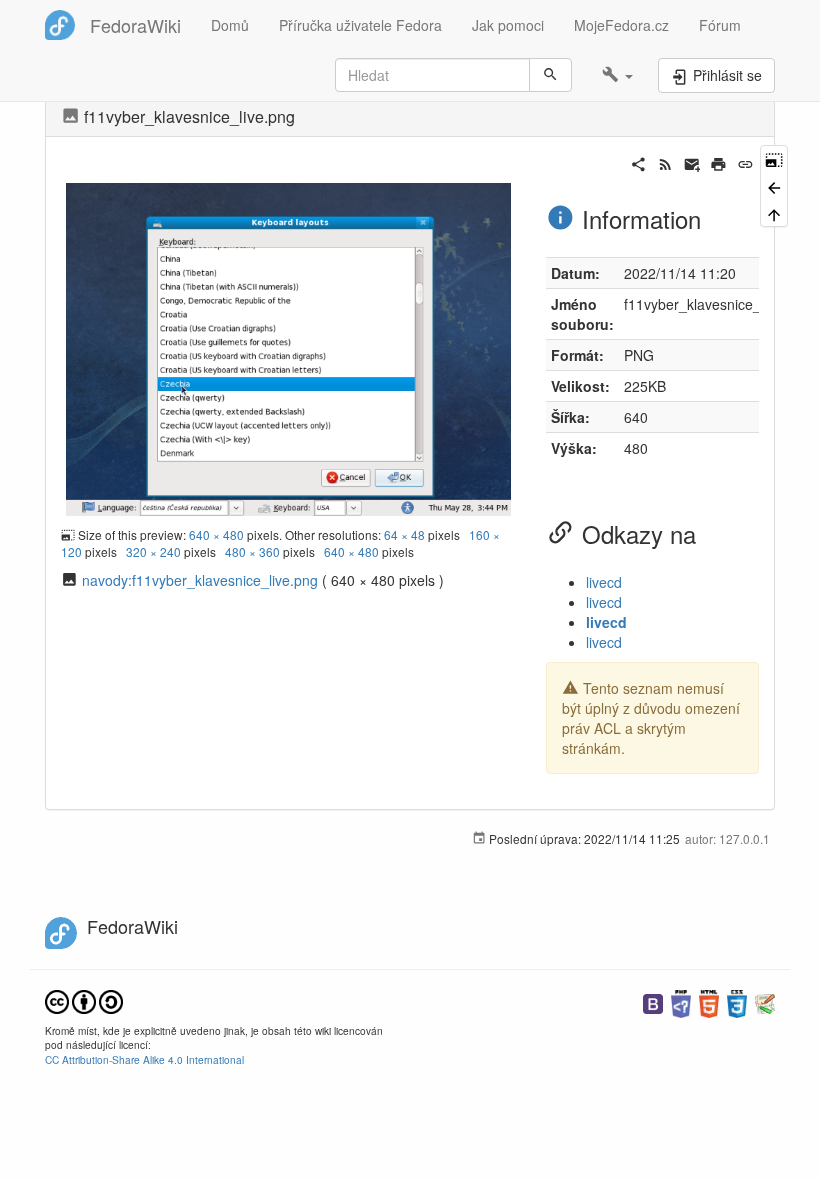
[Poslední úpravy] (665, 162)
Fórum (720, 25)
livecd (604, 582)
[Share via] (638, 162)
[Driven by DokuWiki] (765, 1001)
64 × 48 (404, 534)
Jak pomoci (508, 25)
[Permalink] (745, 162)
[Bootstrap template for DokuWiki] (653, 1001)
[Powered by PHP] (681, 1001)
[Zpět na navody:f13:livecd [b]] (774, 185)
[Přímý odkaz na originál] (774, 158)
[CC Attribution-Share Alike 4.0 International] (84, 999)
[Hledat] (550, 75)
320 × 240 (153, 551)
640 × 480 (216, 534)
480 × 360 (252, 551)
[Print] (718, 162)
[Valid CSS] (737, 1001)
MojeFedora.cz (621, 25)
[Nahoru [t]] (774, 213)
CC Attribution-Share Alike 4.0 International (144, 1059)
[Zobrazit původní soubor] (288, 347)
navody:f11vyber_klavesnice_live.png (200, 580)
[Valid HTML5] (709, 1001)
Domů (230, 25)
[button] (617, 75)
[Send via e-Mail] (692, 162)
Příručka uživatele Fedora (360, 25)
